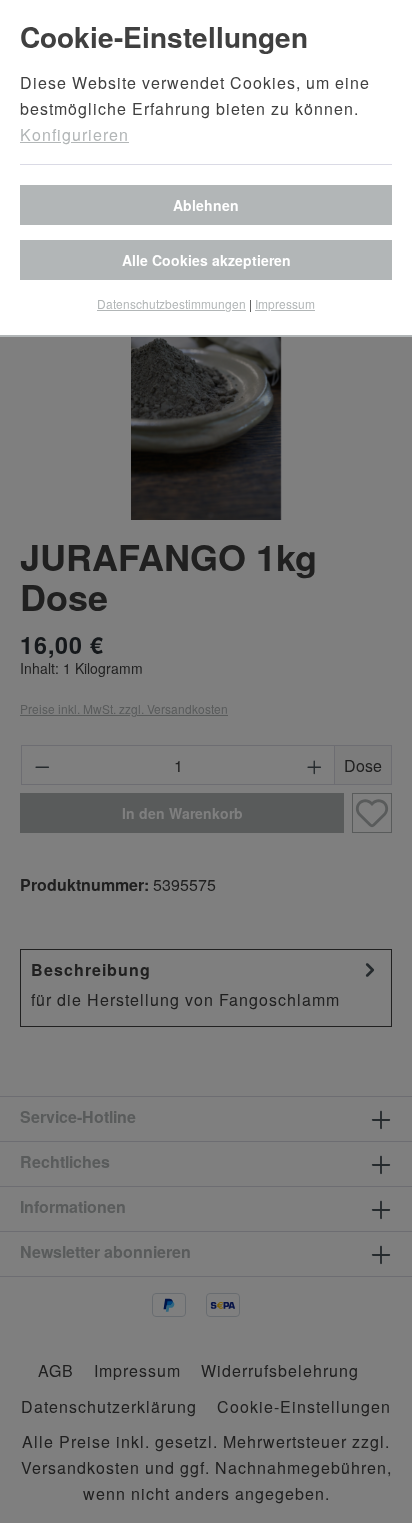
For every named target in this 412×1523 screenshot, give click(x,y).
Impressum (285, 303)
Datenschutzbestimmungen (171, 303)
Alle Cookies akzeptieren (206, 260)
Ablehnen (206, 205)
